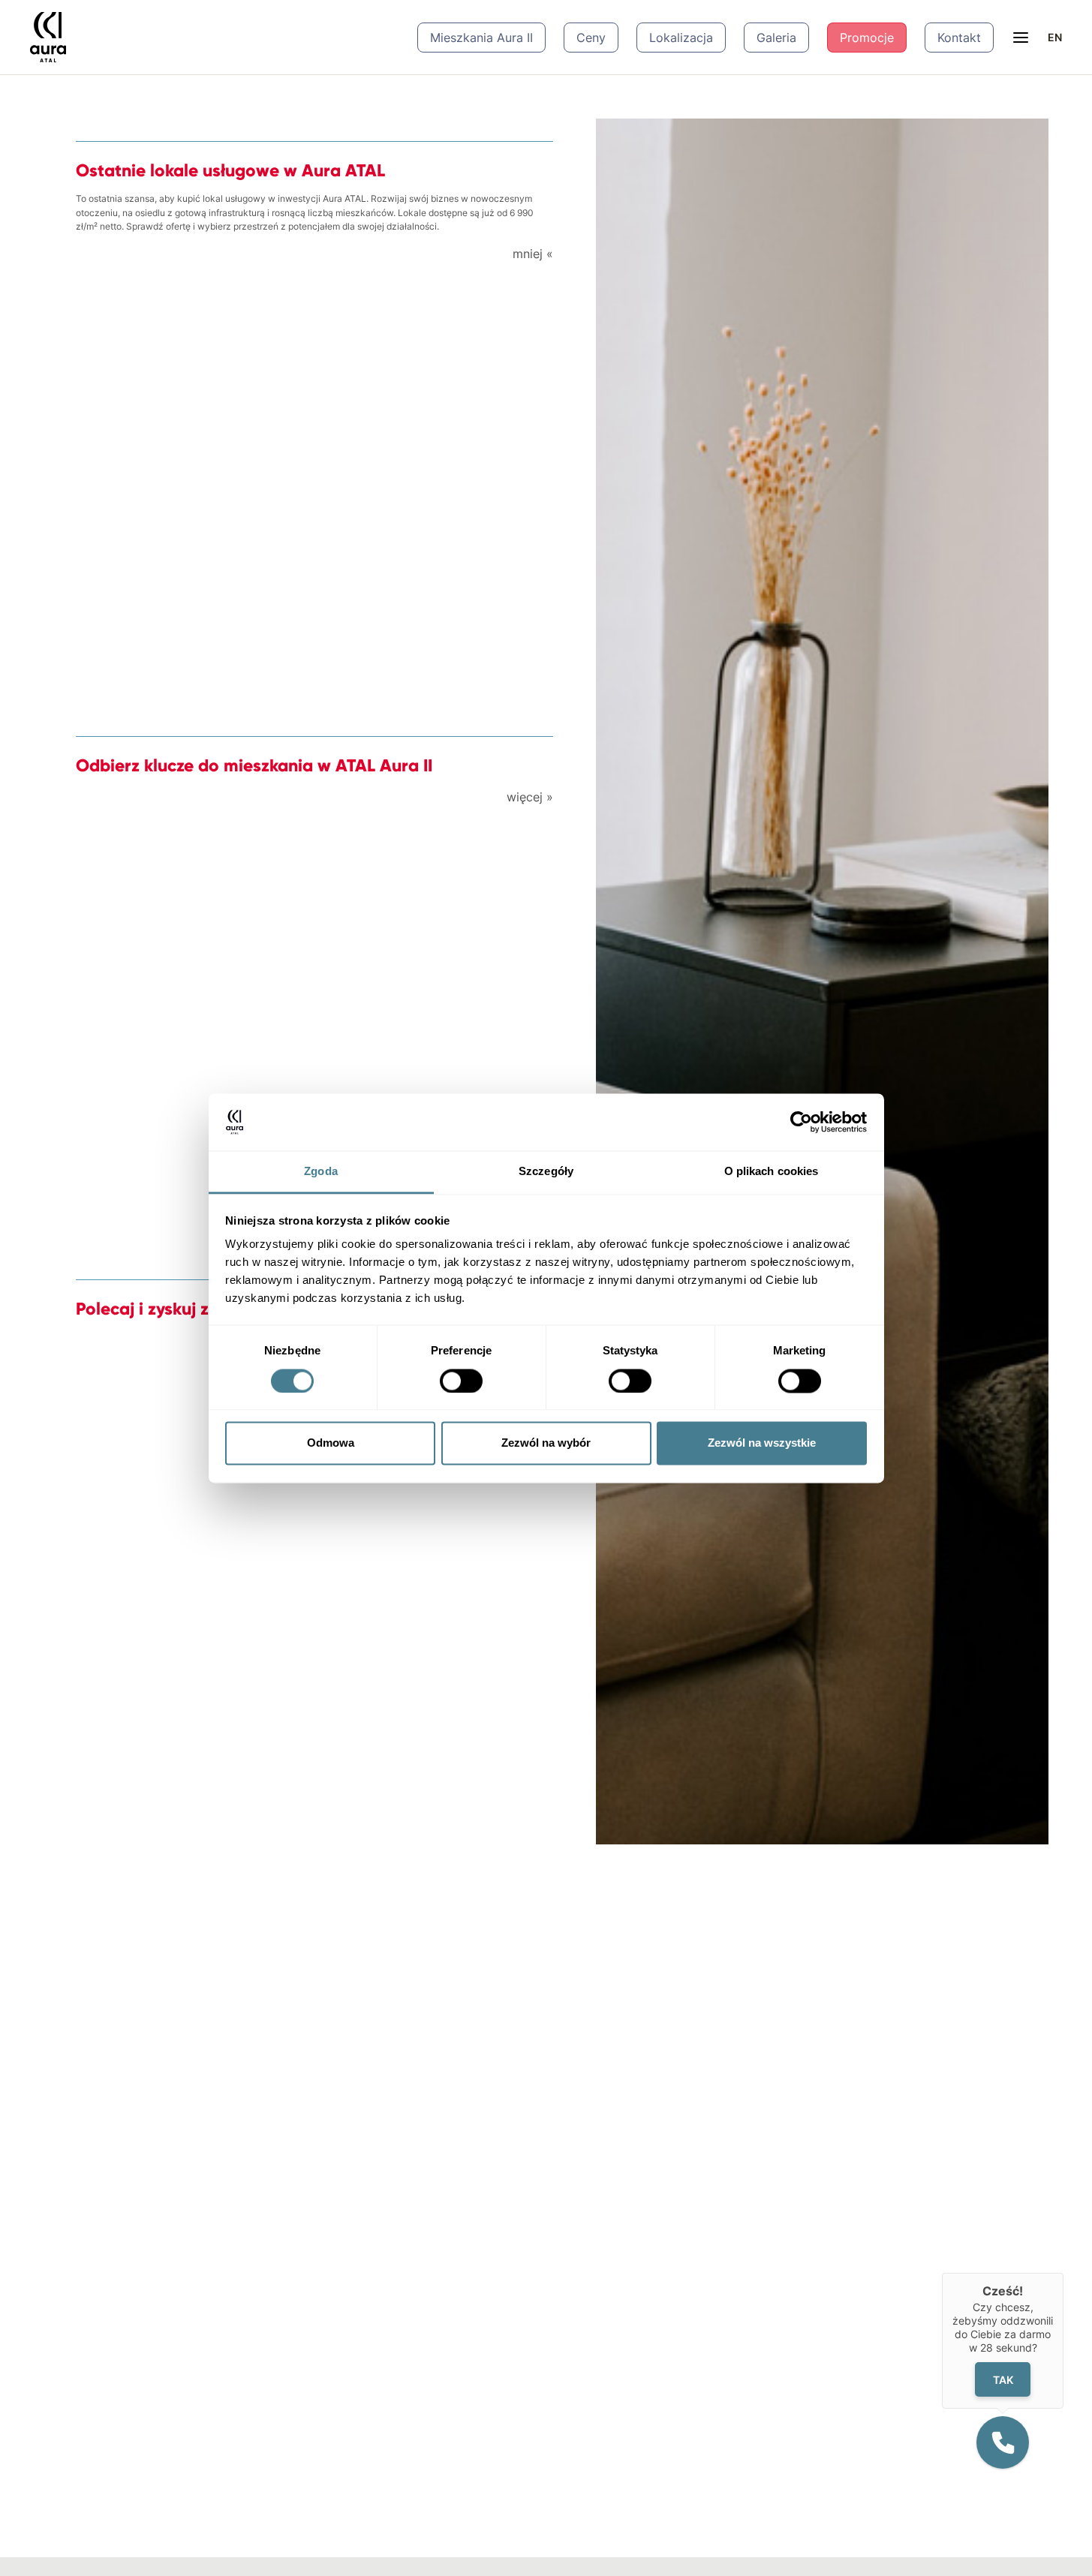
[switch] (461, 1381)
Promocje (867, 38)
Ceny (591, 38)
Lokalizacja (681, 38)
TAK (1003, 2379)
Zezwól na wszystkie (762, 1443)
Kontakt (959, 38)
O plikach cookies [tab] (772, 1172)
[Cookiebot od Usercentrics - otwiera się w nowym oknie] (801, 1122)
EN (1055, 37)
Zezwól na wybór (546, 1443)
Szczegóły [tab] (546, 1172)
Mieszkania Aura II (481, 38)
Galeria (776, 38)
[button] (1003, 2442)
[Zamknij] (1063, 2273)
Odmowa (331, 1443)
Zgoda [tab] (321, 1172)
